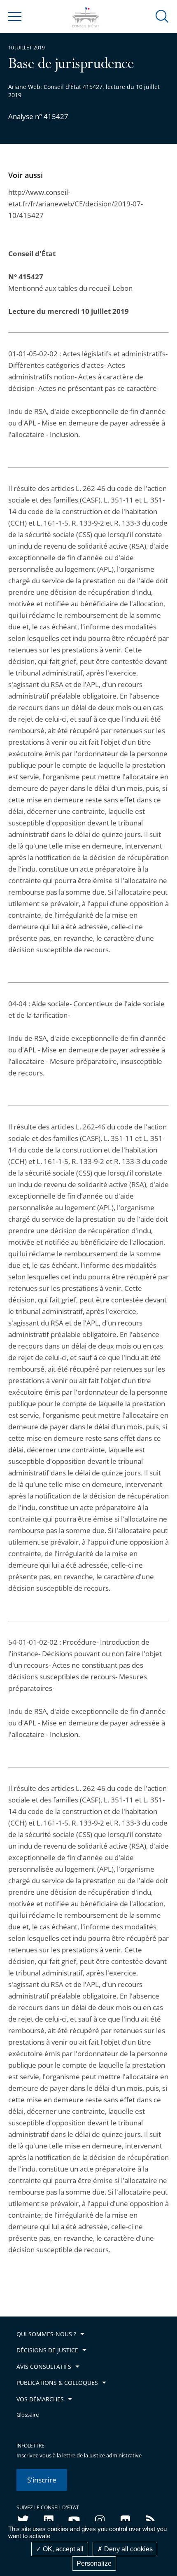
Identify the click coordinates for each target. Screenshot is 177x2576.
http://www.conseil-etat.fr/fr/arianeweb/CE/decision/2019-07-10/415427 (76, 204)
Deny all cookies (128, 2549)
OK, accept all (62, 2549)
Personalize (94, 2563)
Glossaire (28, 2415)
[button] (162, 16)
